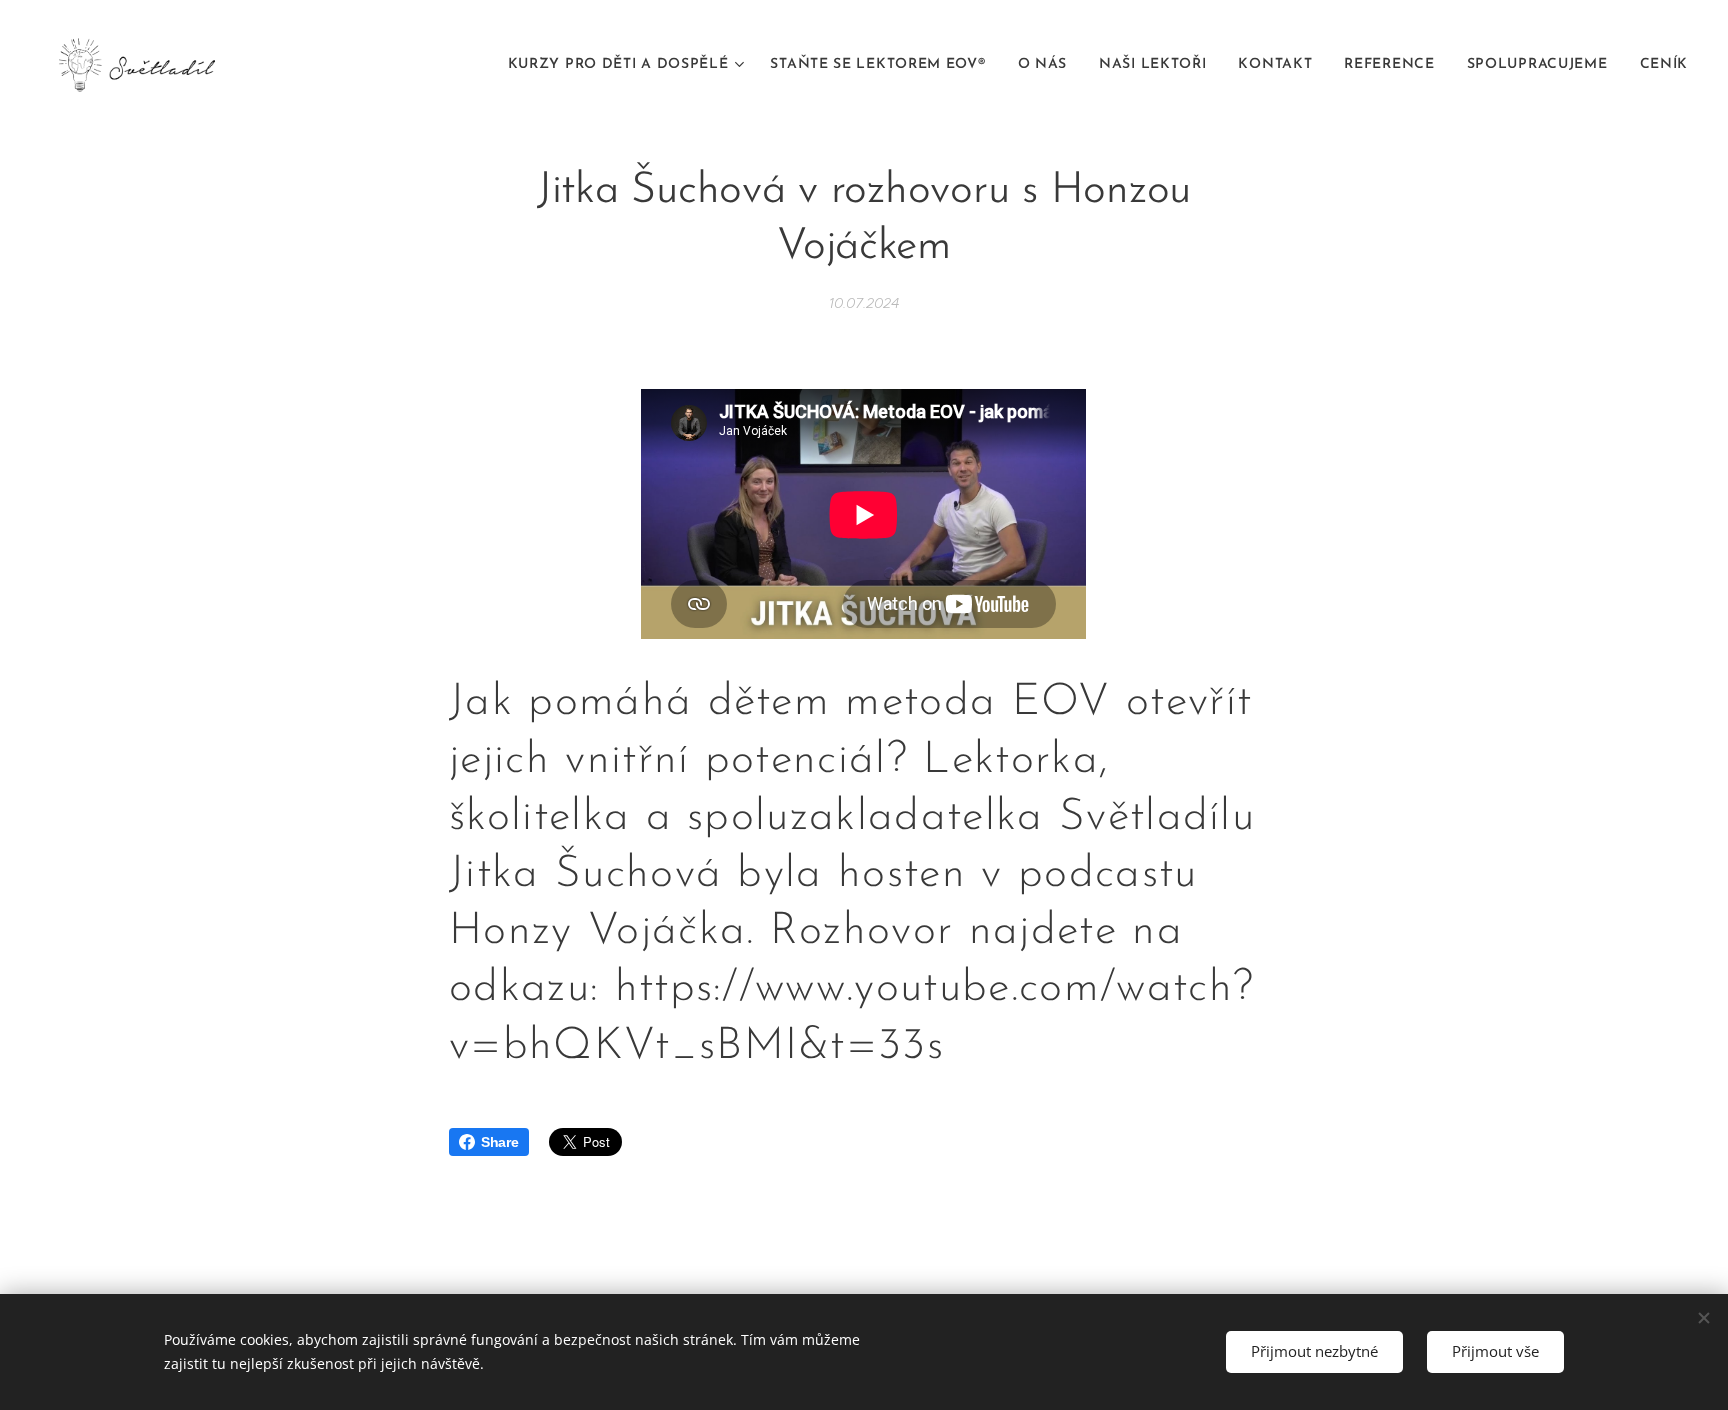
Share (500, 1142)
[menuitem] (629, 65)
